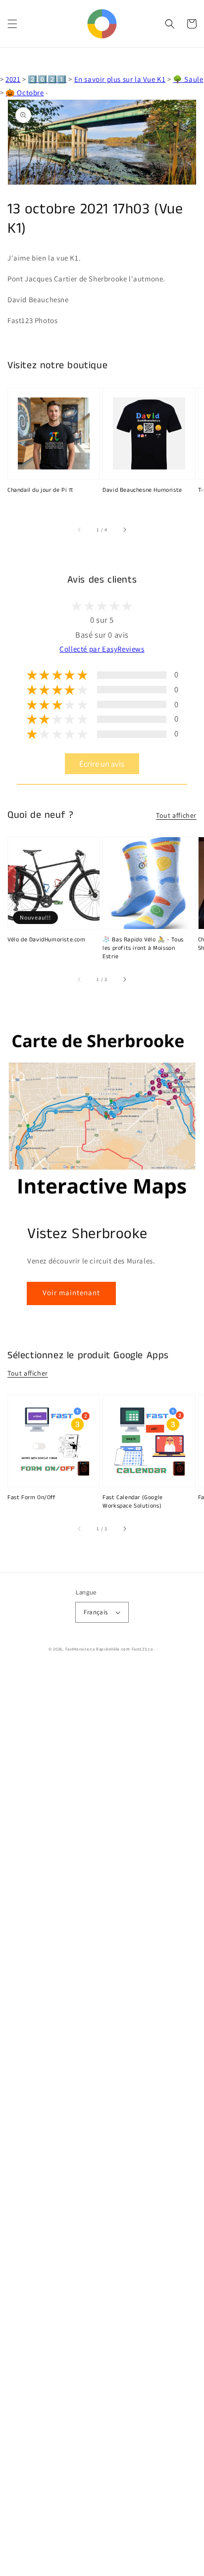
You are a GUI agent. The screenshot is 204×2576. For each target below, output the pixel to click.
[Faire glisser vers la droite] (124, 530)
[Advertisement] (102, 2122)
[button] (12, 24)
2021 (13, 79)
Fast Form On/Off (32, 1498)
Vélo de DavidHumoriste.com (47, 940)
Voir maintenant (71, 1292)
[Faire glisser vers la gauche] (80, 530)
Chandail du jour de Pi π (40, 490)
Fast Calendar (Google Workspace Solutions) (133, 1502)
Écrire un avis (102, 764)
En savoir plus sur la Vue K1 (120, 79)
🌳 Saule (188, 79)
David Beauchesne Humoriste (142, 490)
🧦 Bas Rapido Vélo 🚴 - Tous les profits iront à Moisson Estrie (143, 948)
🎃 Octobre (25, 93)
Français (96, 1612)
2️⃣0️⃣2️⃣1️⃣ (47, 79)
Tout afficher (176, 815)
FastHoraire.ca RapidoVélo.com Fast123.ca (109, 1649)
